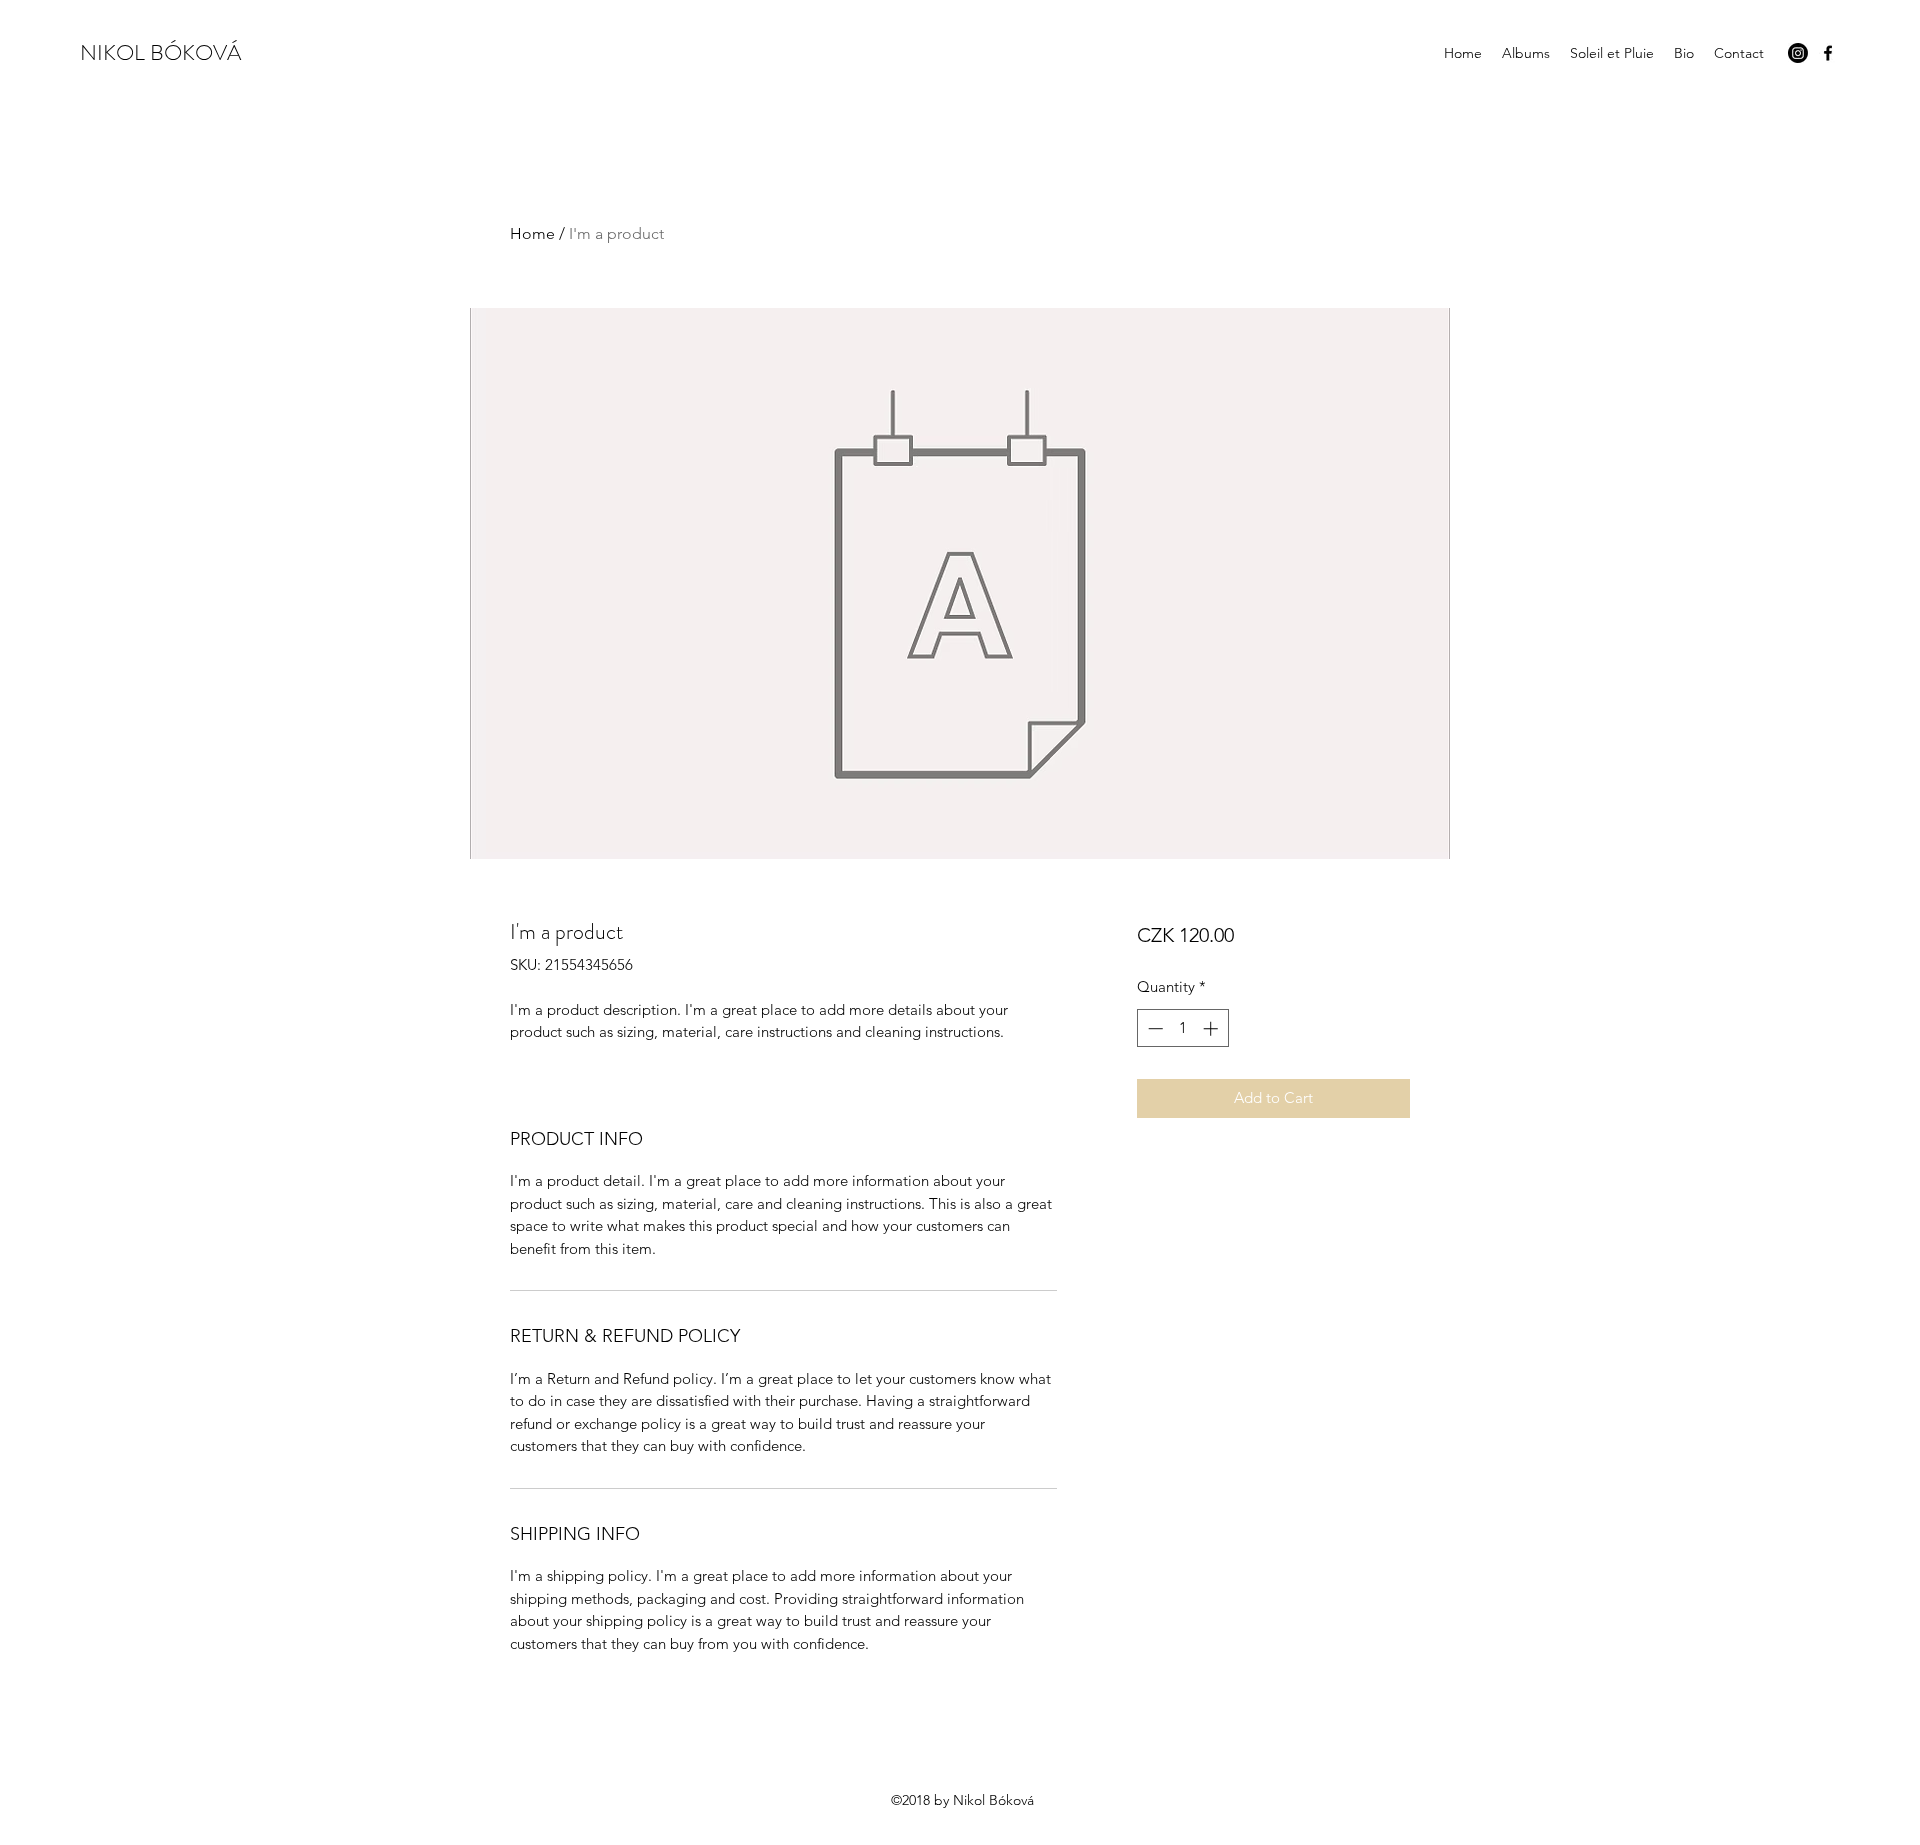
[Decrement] (1153, 1028)
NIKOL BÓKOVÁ (160, 52)
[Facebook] (1828, 53)
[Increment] (1212, 1028)
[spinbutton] (1182, 1028)
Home (532, 233)
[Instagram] (1798, 53)
